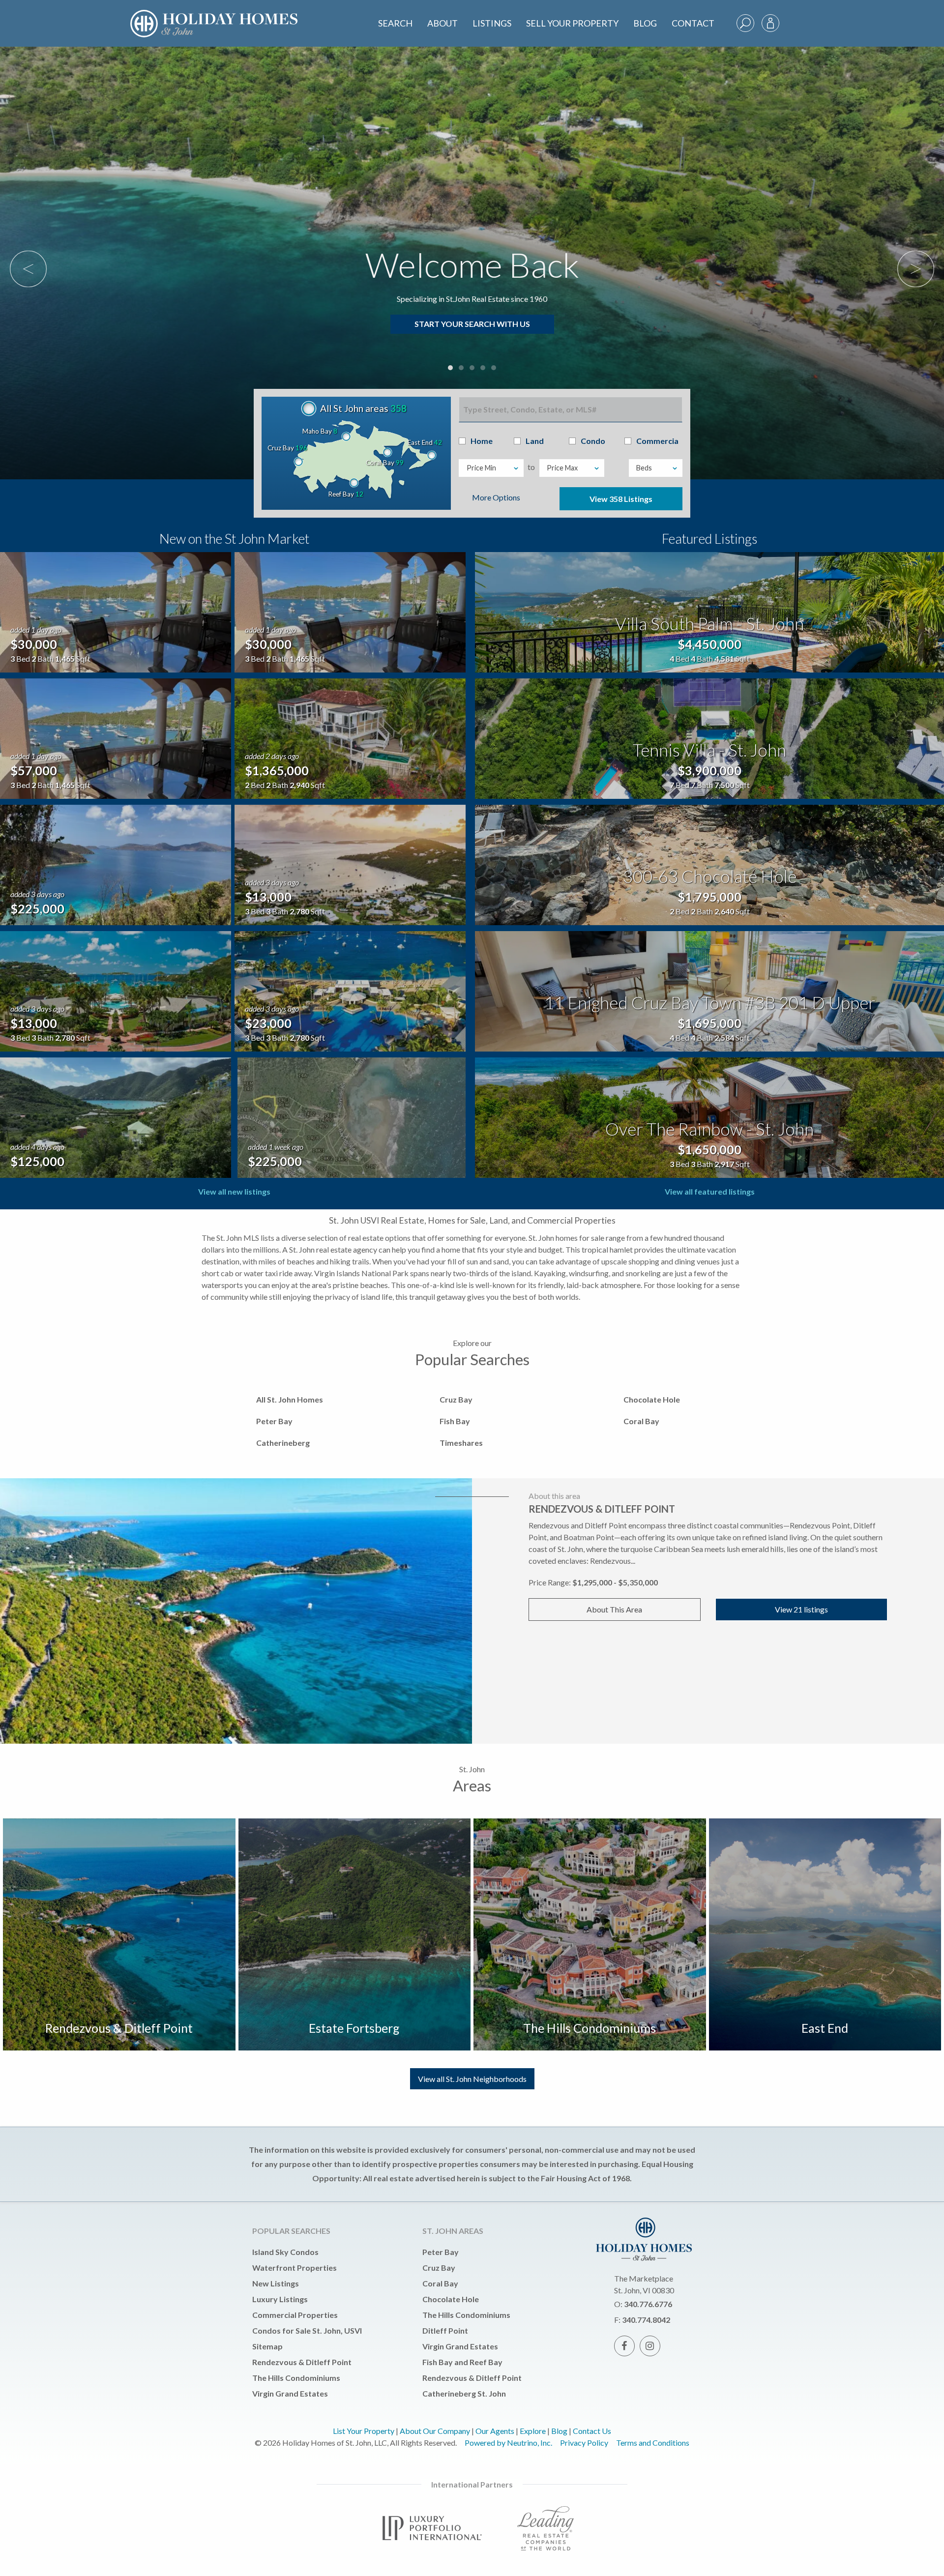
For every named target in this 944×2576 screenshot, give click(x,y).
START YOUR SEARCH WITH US (472, 324)
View (621, 499)
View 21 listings (801, 1609)
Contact (693, 23)
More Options (496, 497)
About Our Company (435, 2431)
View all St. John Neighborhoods (472, 2079)
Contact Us (592, 2431)
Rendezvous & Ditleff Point (119, 2028)
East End (825, 2028)
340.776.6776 (648, 2304)
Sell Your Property (572, 23)
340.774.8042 (646, 2320)
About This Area (614, 1609)
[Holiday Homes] (231, 15)
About (442, 23)
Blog (645, 23)
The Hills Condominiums (590, 2028)
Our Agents (495, 2431)
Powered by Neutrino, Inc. (508, 2443)
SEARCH (395, 23)
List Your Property (364, 2431)
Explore (533, 2431)
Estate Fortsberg (354, 2028)
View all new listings (234, 1191)
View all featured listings (710, 1191)
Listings (492, 23)
